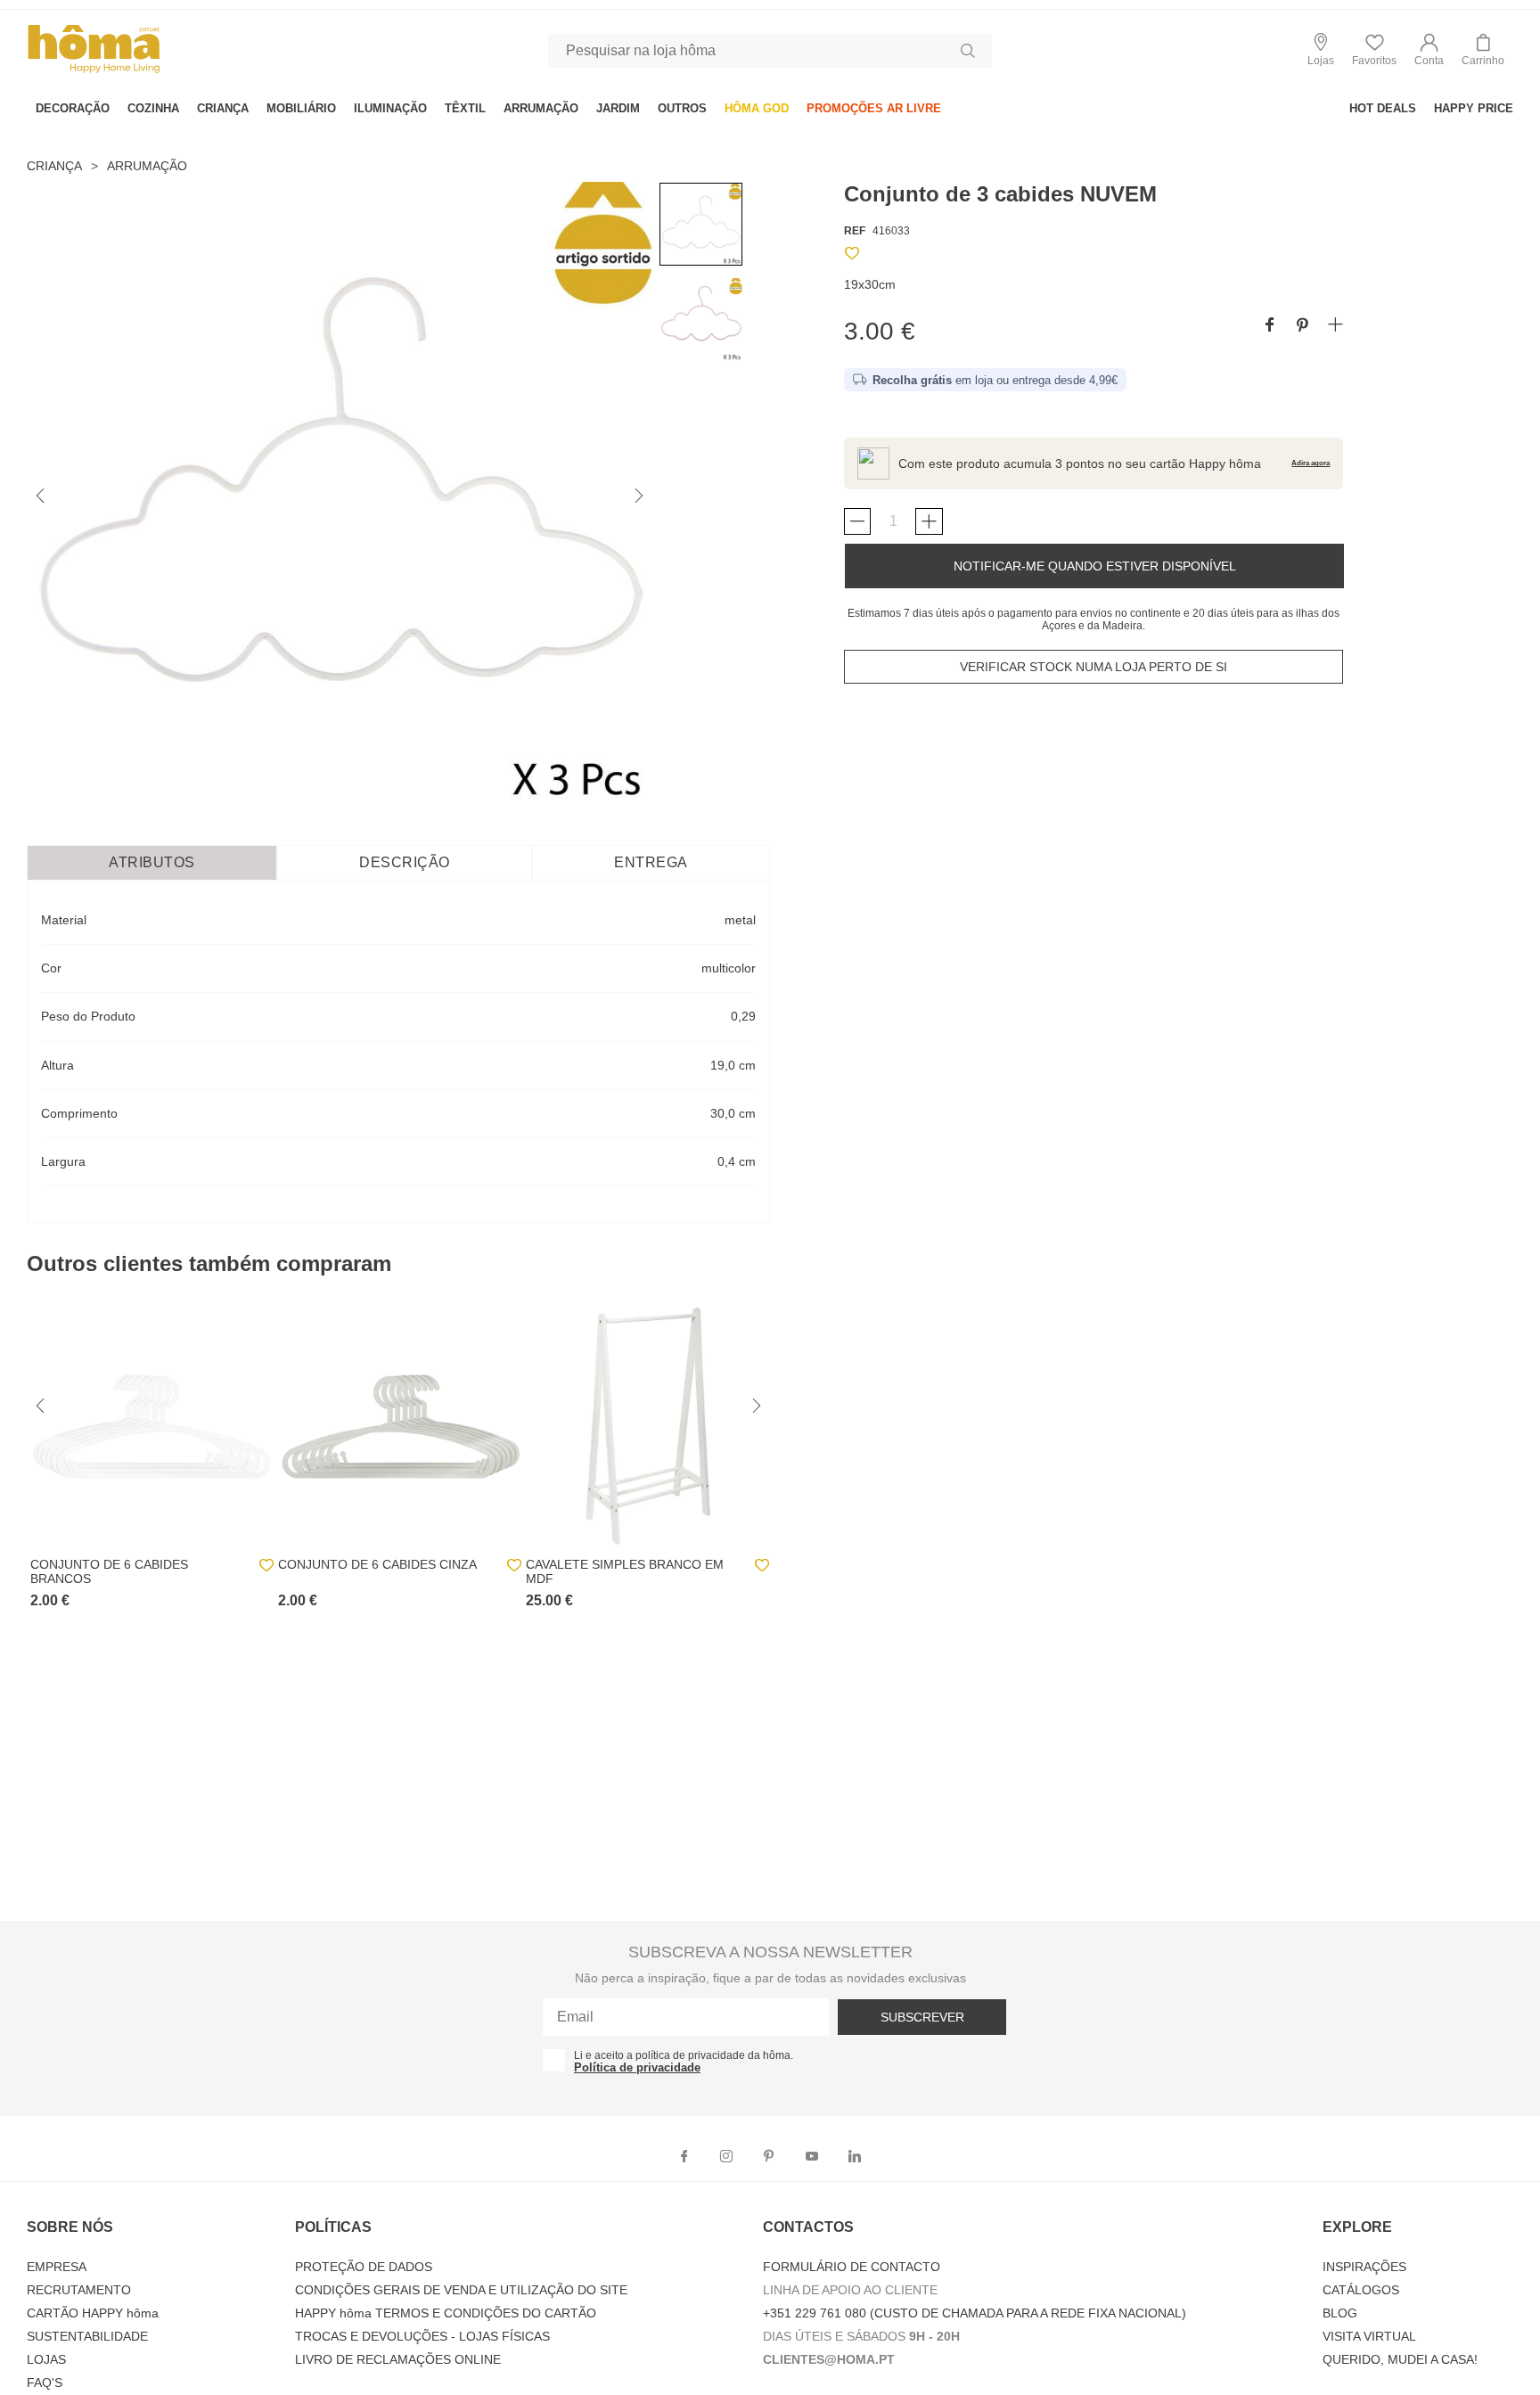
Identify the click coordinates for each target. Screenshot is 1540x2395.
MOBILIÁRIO (301, 108)
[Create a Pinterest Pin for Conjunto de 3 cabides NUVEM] (1302, 326)
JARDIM (618, 108)
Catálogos (1361, 2290)
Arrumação (147, 166)
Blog (1340, 2313)
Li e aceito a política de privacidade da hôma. (684, 2055)
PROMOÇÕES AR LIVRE (874, 108)
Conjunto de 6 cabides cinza (377, 1564)
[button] (1429, 50)
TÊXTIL (465, 108)
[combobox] (770, 51)
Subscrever (922, 2017)
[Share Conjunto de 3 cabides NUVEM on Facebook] (1270, 326)
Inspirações (1364, 2267)
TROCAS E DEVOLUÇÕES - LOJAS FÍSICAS (422, 2336)
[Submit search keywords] (968, 51)
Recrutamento (79, 2290)
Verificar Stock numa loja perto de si (1094, 667)
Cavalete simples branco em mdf (625, 1571)
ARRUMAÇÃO (541, 108)
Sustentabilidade (87, 2336)
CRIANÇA (223, 108)
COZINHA (153, 108)
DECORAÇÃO (73, 108)
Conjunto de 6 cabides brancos (109, 1571)
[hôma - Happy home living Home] (94, 71)
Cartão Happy (93, 2313)
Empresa (57, 2267)
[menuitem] (73, 108)
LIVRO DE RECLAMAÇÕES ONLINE (398, 2359)
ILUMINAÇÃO (390, 108)
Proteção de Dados (364, 2267)
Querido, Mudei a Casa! (1400, 2359)
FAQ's (45, 2383)
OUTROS (682, 108)
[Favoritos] (852, 256)
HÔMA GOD (757, 108)
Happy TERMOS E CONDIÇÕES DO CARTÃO (446, 2313)
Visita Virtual (1369, 2336)
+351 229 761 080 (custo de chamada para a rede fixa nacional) (975, 2313)
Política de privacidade (637, 2067)
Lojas (46, 2359)
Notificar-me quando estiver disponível (1095, 566)
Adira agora (1311, 463)
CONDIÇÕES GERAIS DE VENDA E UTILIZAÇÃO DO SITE (461, 2290)
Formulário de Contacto (852, 2267)
